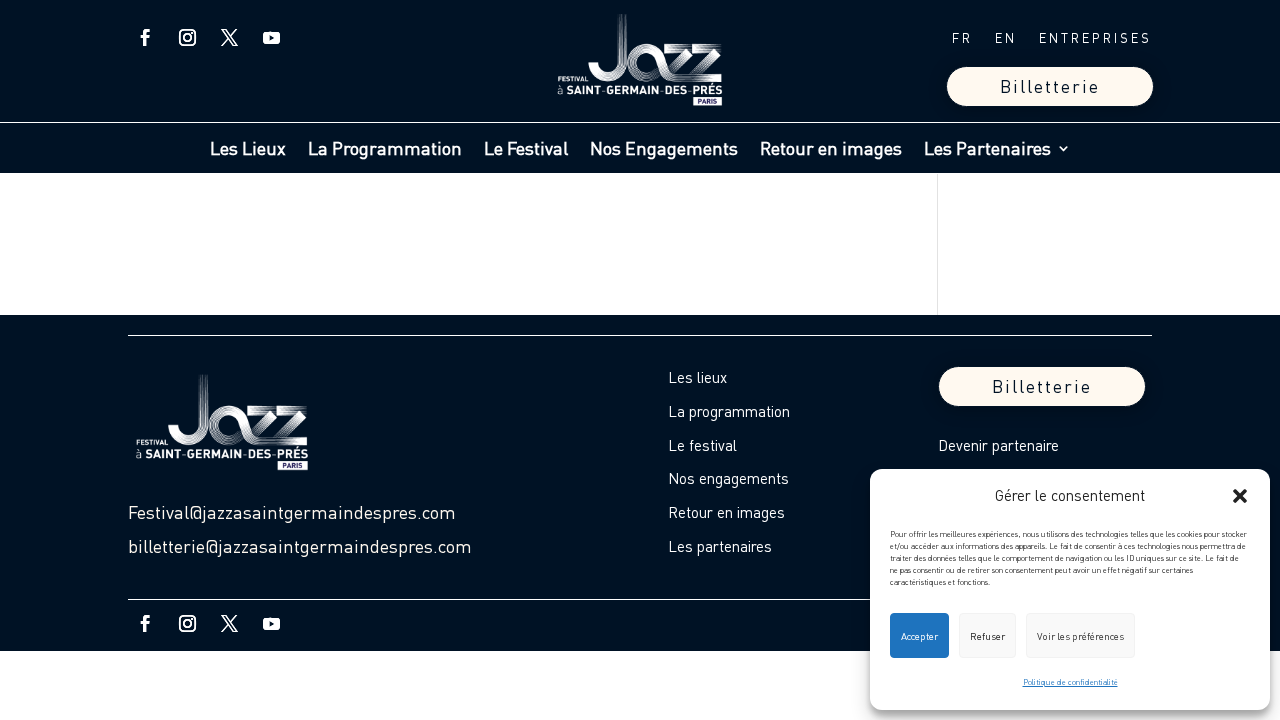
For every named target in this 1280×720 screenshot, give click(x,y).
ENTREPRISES (1095, 38)
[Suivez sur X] (229, 38)
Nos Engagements (664, 150)
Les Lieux (248, 150)
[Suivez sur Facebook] (145, 38)
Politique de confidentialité (1070, 682)
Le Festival (526, 150)
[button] (1240, 496)
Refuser (987, 636)
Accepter (919, 636)
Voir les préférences (1080, 636)
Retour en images (831, 150)
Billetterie (1050, 86)
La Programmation (385, 150)
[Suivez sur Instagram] (187, 38)
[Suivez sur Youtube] (271, 38)
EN (1006, 38)
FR (962, 38)
